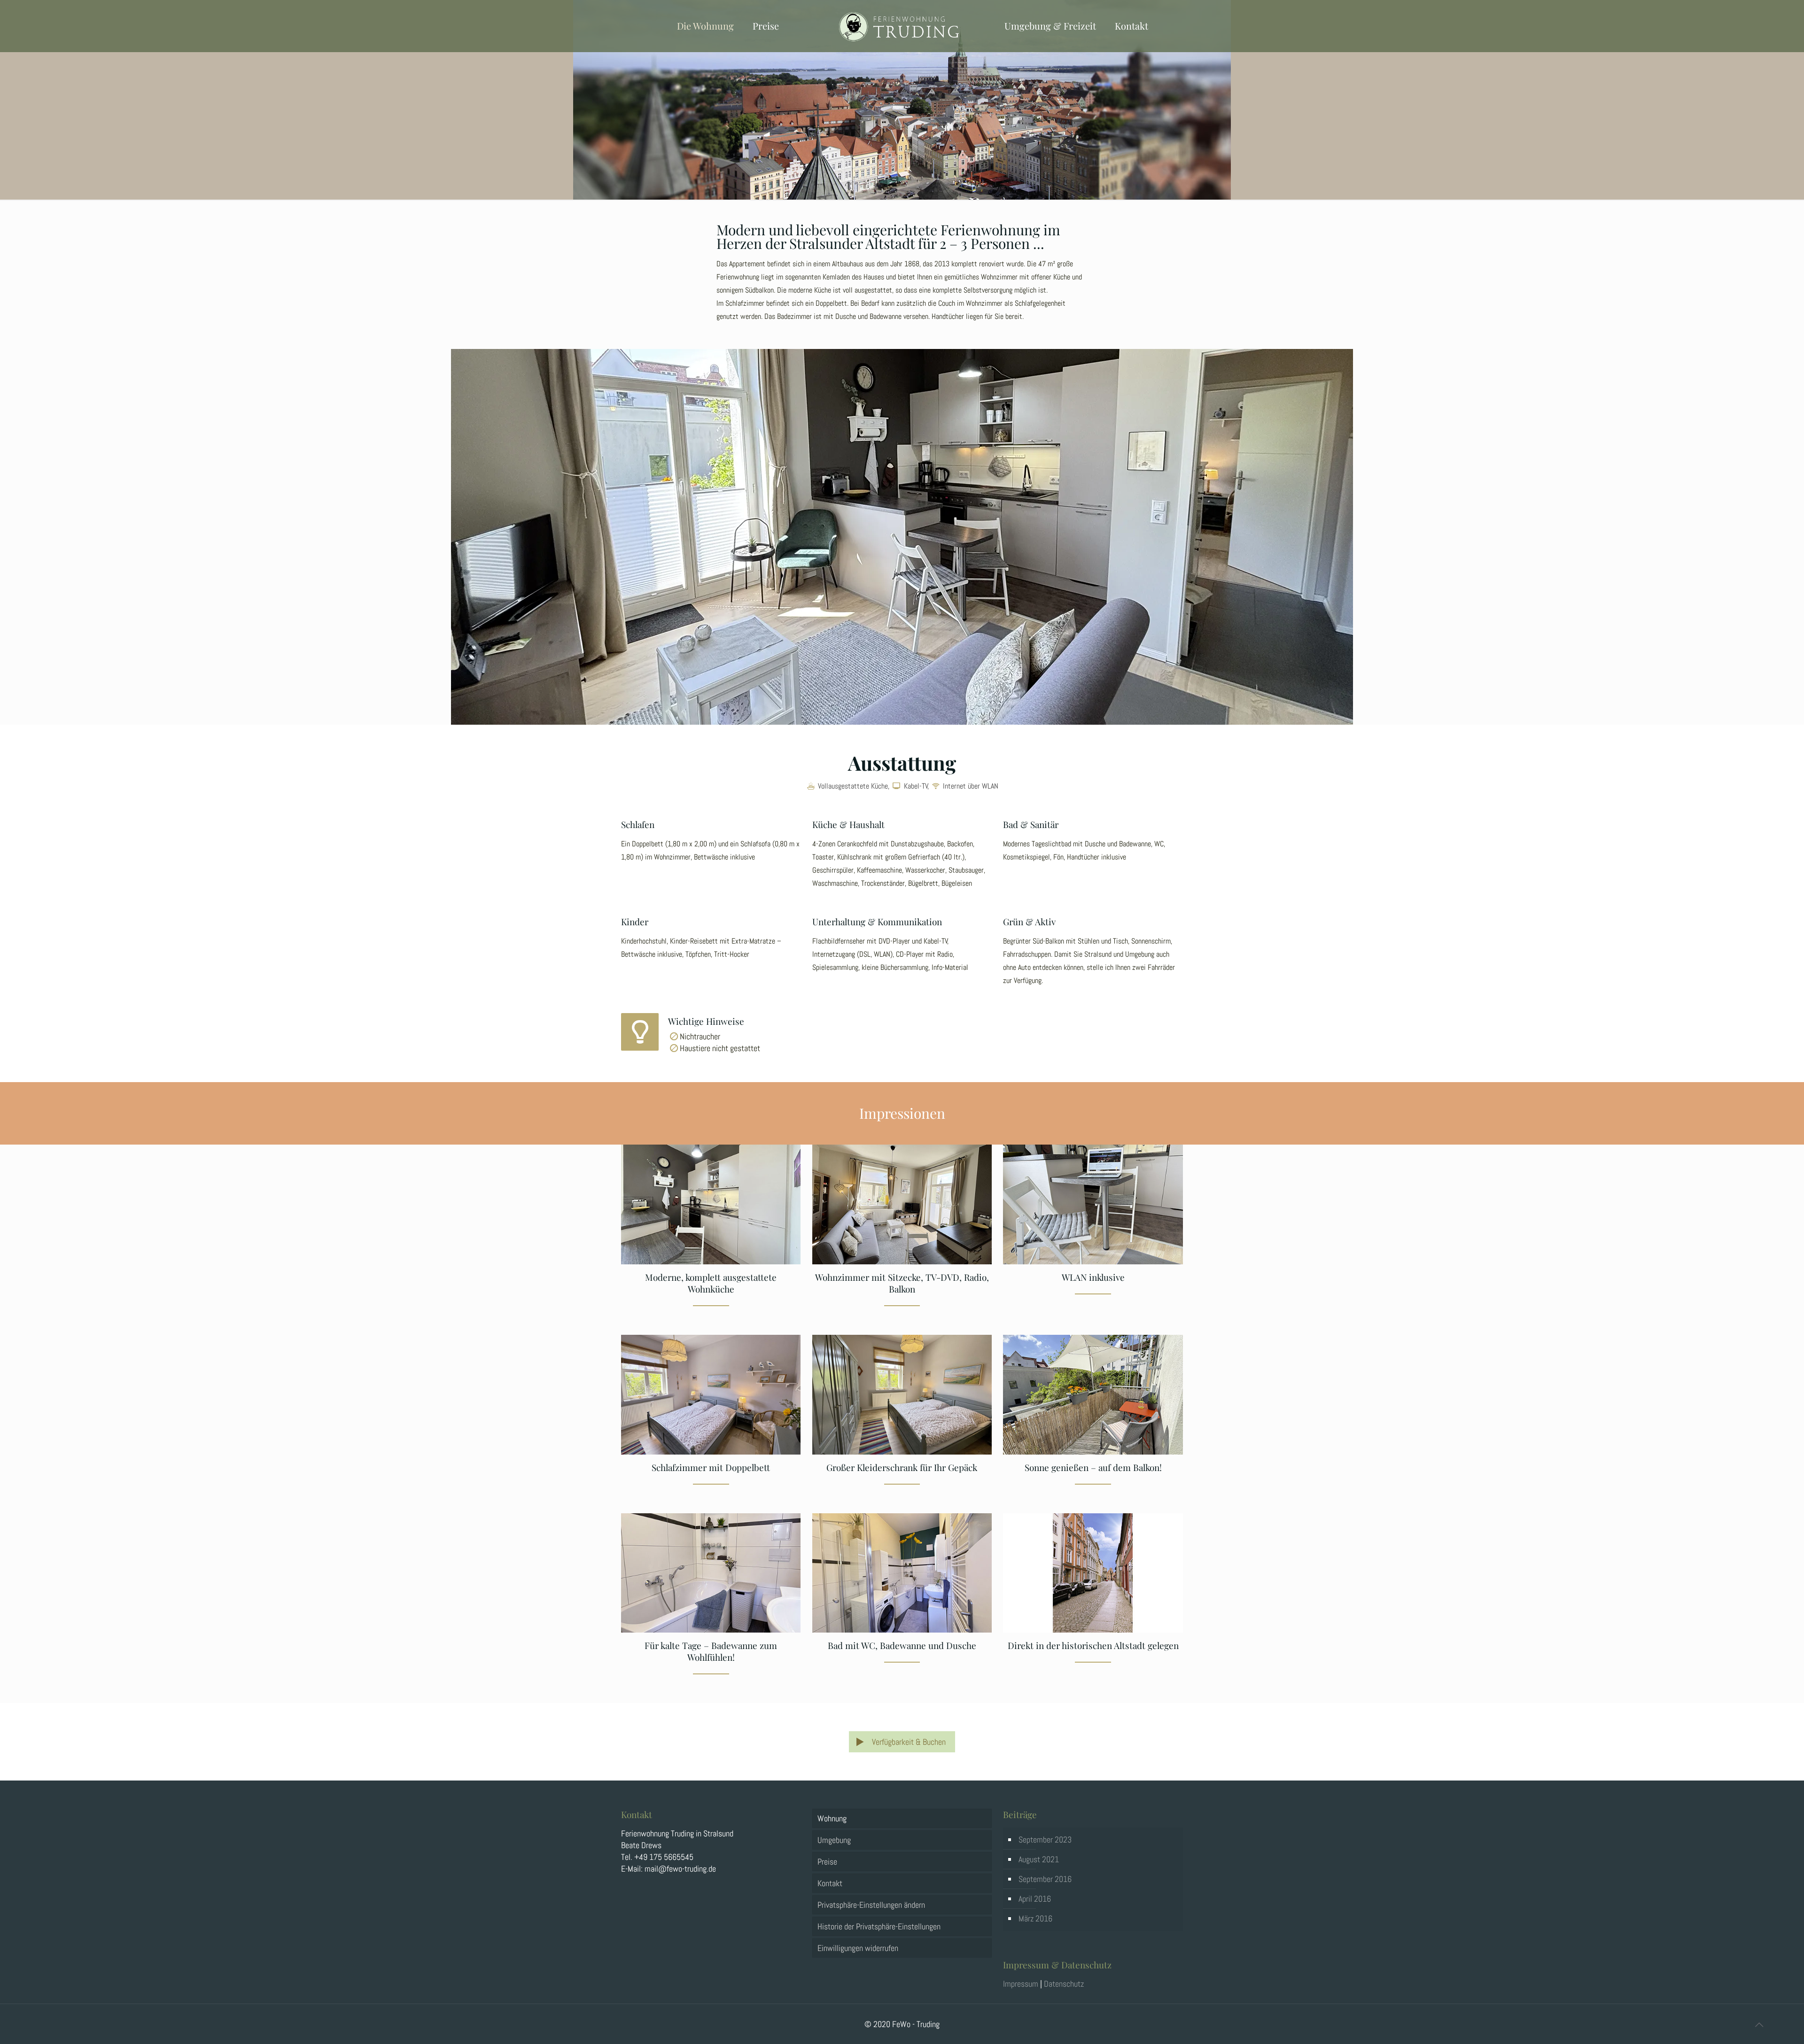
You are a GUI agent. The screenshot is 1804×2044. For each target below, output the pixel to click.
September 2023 (1045, 1839)
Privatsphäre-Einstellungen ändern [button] (871, 1905)
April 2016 (1035, 1899)
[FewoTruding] (902, 26)
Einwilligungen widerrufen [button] (858, 1948)
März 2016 (1035, 1918)
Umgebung (834, 1840)
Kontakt (830, 1883)
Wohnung (832, 1818)
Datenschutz (1064, 1984)
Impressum (1021, 1984)
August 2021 (1039, 1859)
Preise (827, 1862)
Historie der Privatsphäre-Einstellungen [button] (879, 1926)
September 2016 (1045, 1879)
